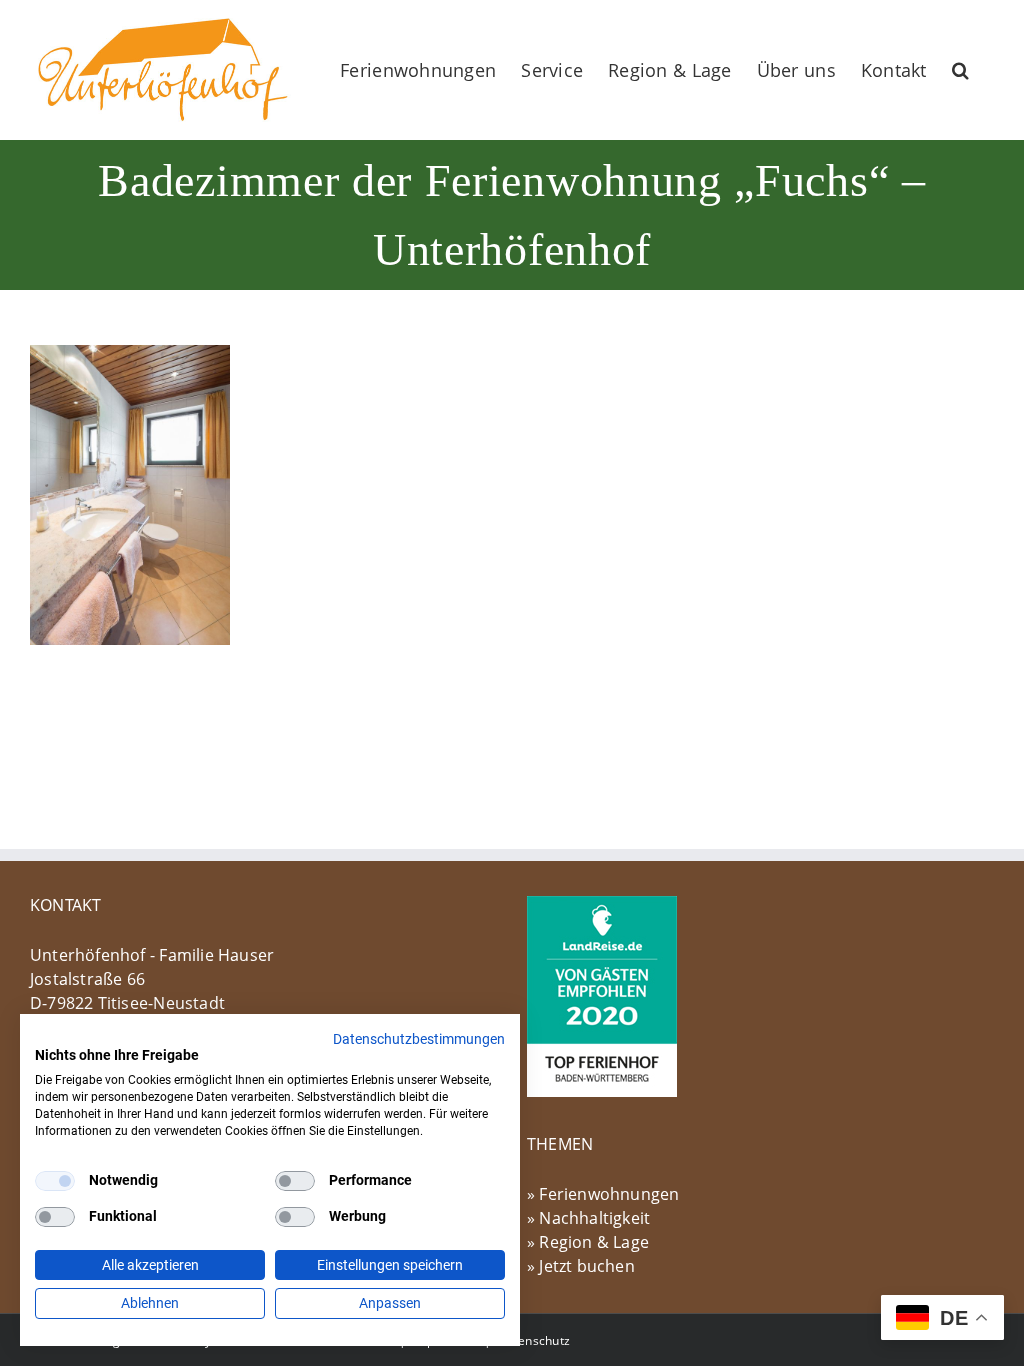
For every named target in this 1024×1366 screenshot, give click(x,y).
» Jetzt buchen (581, 1266)
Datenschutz (534, 1340)
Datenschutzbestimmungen (419, 1039)
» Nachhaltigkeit (588, 1218)
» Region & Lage (588, 1242)
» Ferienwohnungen (603, 1194)
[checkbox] (55, 1181)
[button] (960, 70)
